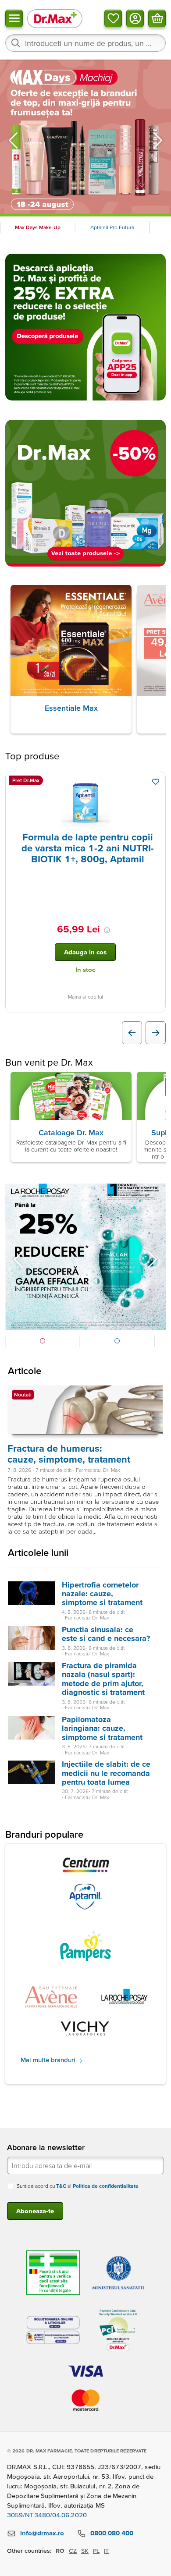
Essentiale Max (71, 708)
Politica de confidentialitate (106, 2186)
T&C (61, 2186)
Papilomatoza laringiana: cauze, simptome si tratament (102, 1728)
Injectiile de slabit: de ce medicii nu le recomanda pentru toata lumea (106, 1773)
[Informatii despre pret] (107, 930)
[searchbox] (85, 43)
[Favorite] (113, 18)
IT (106, 2551)
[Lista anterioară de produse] (132, 1033)
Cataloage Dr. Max (71, 1132)
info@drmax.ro (42, 2533)
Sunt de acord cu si (78, 2186)
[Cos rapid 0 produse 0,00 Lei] (157, 18)
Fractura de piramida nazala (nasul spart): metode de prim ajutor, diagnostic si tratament (103, 1679)
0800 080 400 (112, 2533)
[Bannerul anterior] (13, 140)
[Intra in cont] (135, 18)
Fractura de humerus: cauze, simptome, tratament (69, 1454)
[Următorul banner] (158, 140)
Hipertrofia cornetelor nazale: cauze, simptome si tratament (102, 1594)
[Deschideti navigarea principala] (14, 18)
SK (85, 2551)
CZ (73, 2551)
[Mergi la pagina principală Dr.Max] (55, 18)
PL (96, 2551)
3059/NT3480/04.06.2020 (47, 2515)
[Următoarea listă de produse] (156, 1033)
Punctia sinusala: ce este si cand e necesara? (106, 1634)
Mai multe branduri (49, 2060)
